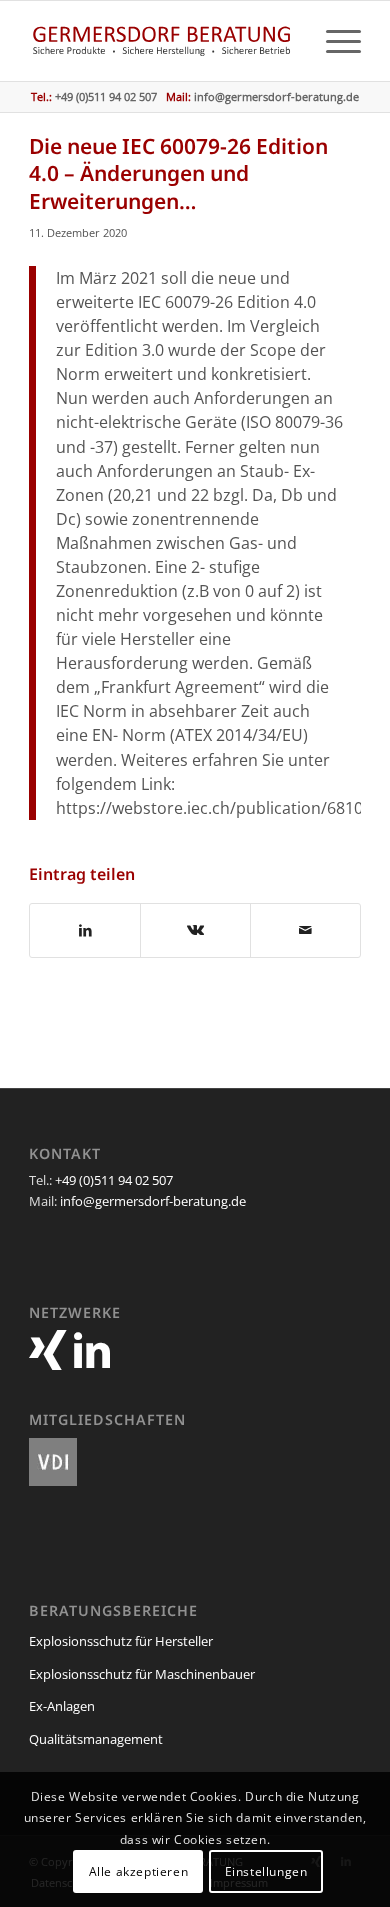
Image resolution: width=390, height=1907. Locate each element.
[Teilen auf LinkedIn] (85, 930)
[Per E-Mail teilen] (305, 930)
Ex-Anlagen (62, 1706)
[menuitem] (333, 41)
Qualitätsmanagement (96, 1739)
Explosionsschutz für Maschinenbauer (142, 1674)
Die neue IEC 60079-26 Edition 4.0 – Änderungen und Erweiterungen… (178, 173)
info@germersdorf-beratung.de (276, 96)
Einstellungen (266, 1871)
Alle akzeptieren (139, 1871)
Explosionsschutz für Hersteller (121, 1641)
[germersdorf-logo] (161, 41)
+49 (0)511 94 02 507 (114, 1180)
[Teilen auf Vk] (195, 930)
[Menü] (333, 41)
